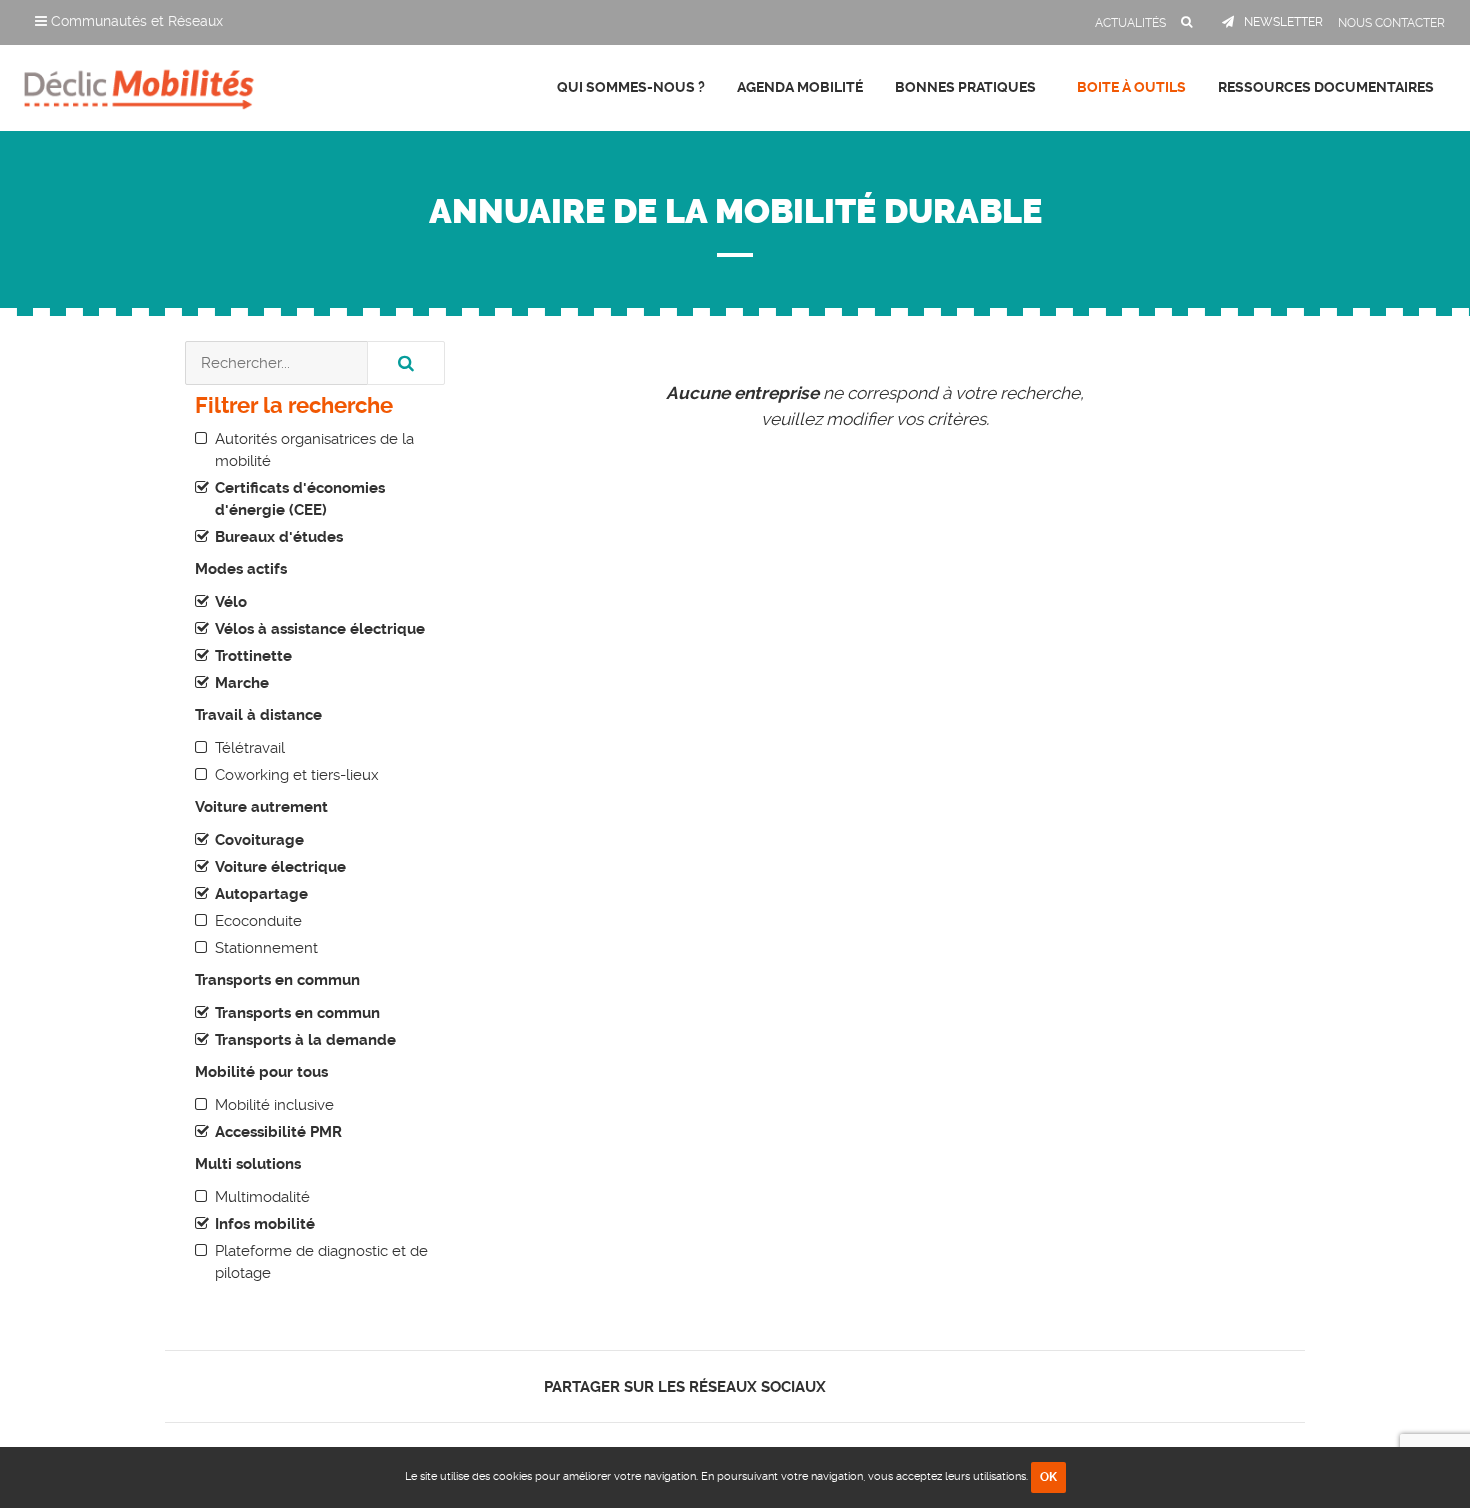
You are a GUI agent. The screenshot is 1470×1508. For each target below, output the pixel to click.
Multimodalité (262, 1197)
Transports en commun (297, 1013)
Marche (242, 683)
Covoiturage (259, 840)
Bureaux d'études (279, 537)
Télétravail (250, 748)
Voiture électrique (280, 867)
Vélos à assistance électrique (320, 629)
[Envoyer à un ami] (921, 1386)
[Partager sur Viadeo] (904, 1386)
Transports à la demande (305, 1040)
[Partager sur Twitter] (869, 1386)
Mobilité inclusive (274, 1105)
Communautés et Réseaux (135, 21)
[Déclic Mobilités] (139, 85)
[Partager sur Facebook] (852, 1386)
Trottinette (253, 656)
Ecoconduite (258, 921)
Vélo (231, 602)
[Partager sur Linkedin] (886, 1386)
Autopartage (261, 894)
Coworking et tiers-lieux (297, 775)
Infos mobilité (265, 1224)
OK (1048, 1477)
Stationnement (266, 948)
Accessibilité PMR (278, 1132)
